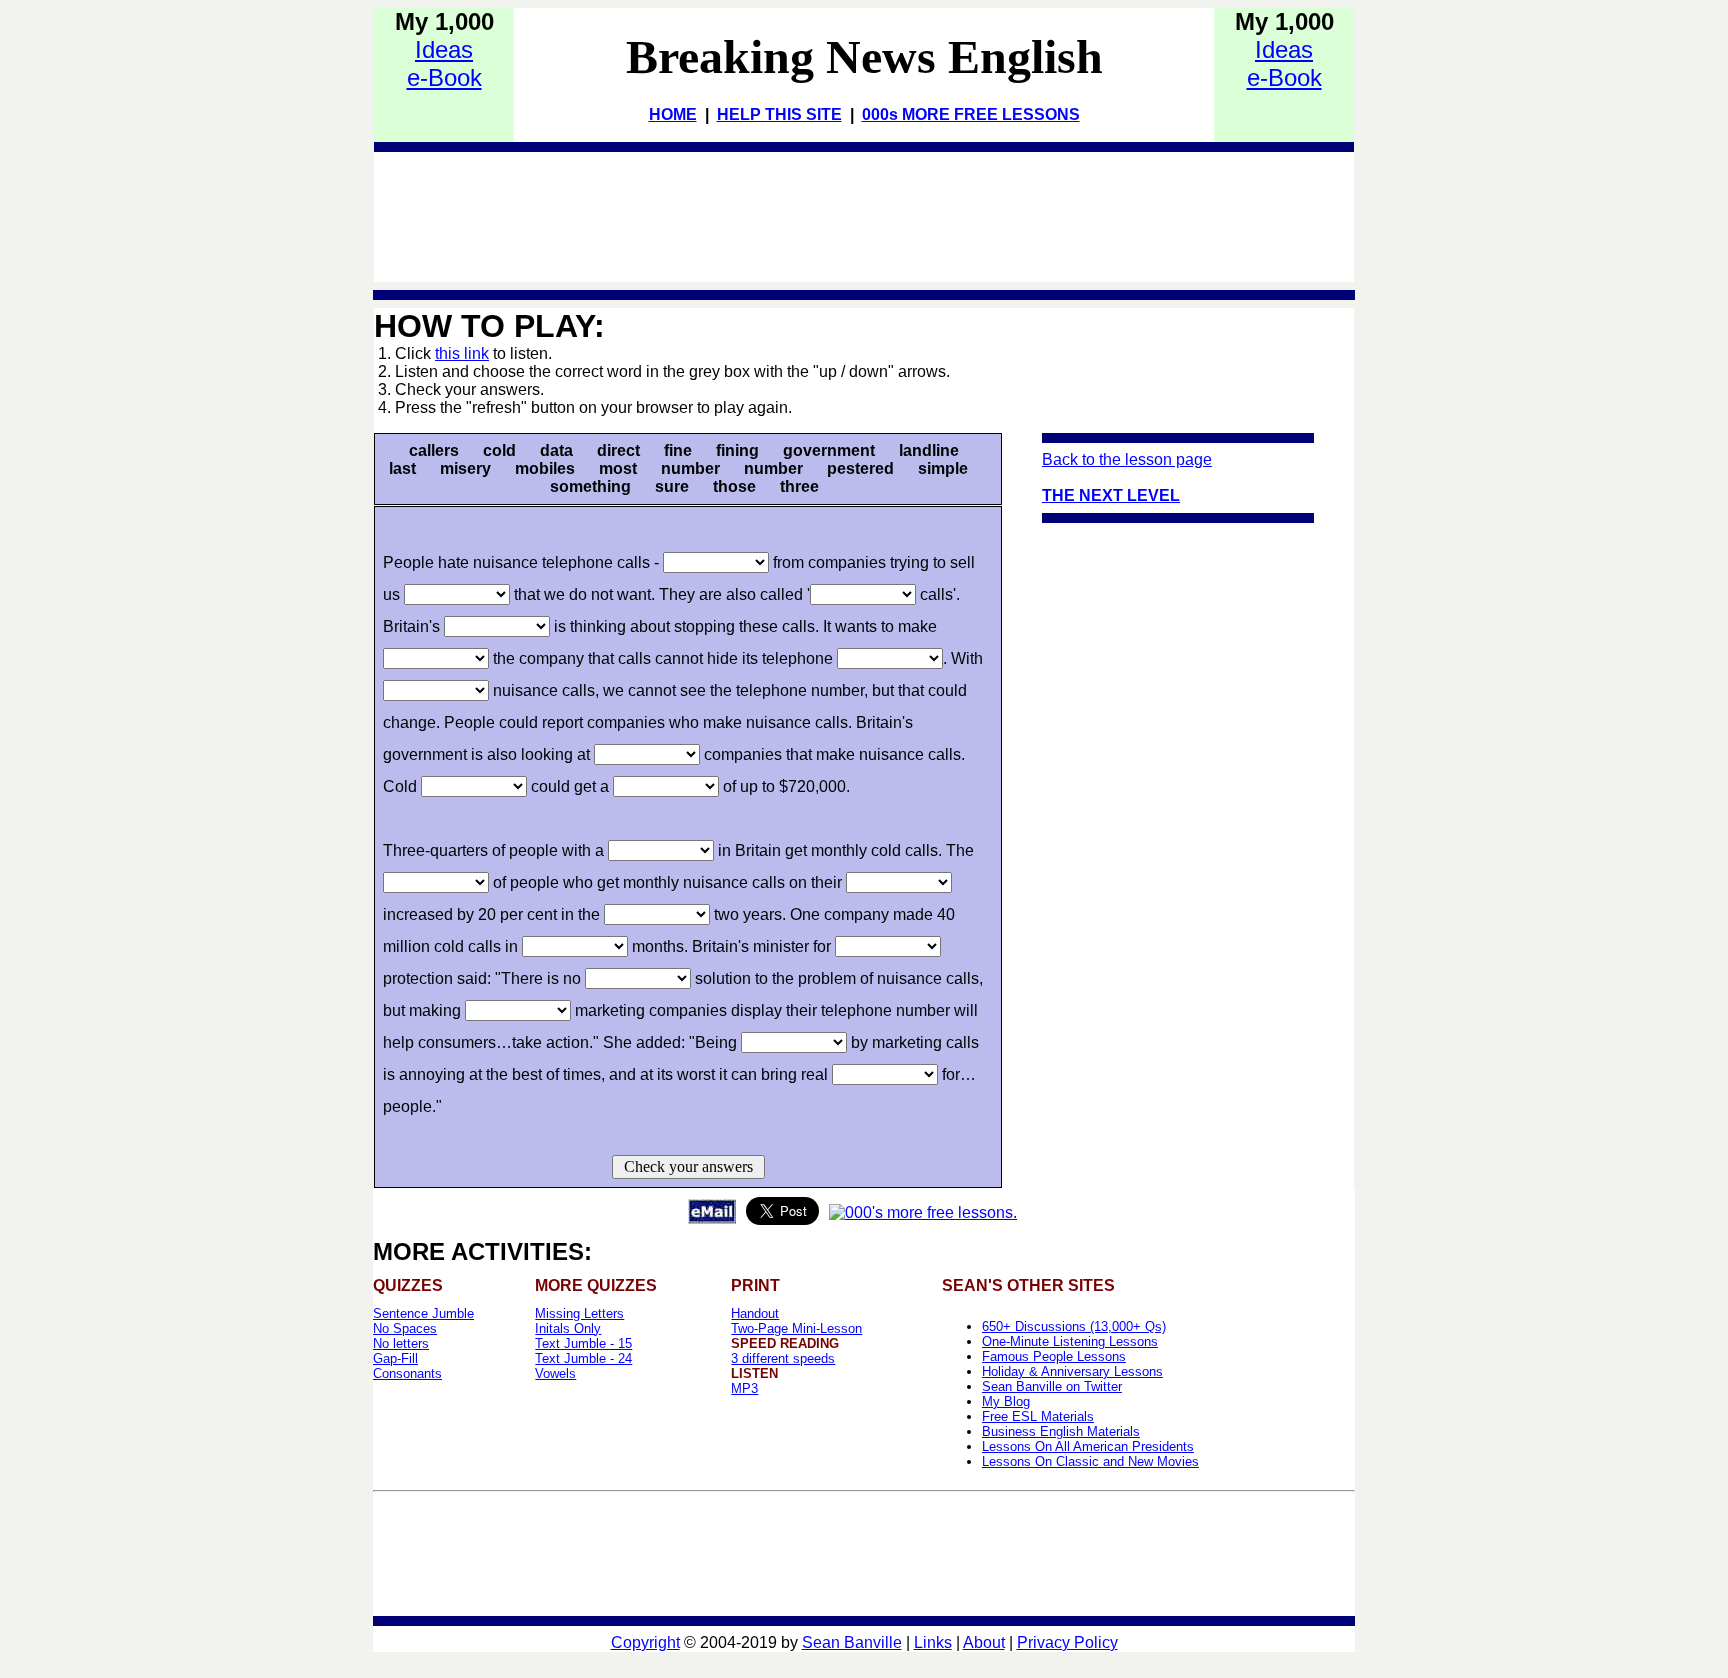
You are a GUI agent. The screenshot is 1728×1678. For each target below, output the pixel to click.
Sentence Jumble (423, 1313)
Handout (755, 1313)
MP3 (744, 1388)
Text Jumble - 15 (583, 1343)
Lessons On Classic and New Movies (1090, 1461)
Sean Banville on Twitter (1052, 1386)
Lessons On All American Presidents (1088, 1446)
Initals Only (568, 1328)
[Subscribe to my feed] (923, 1212)
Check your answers (688, 1166)
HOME (673, 114)
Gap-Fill (395, 1358)
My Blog (1006, 1401)
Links (933, 1642)
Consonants (407, 1373)
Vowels (555, 1373)
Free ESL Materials (1038, 1416)
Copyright (645, 1642)
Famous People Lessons (1054, 1356)
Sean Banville (852, 1642)
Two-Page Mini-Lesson (796, 1328)
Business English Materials (1061, 1431)
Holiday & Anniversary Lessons (1072, 1371)
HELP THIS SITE (779, 114)
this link (462, 353)
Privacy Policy (1067, 1642)
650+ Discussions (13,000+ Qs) (1074, 1326)
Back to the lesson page (1127, 459)
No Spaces (405, 1328)
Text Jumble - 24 (583, 1358)
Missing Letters (579, 1313)
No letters (401, 1343)
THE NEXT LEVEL (1111, 495)
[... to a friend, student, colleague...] (712, 1218)
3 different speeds (783, 1358)
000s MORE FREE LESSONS (971, 114)
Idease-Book (444, 63)
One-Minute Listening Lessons (1070, 1341)
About (984, 1642)
